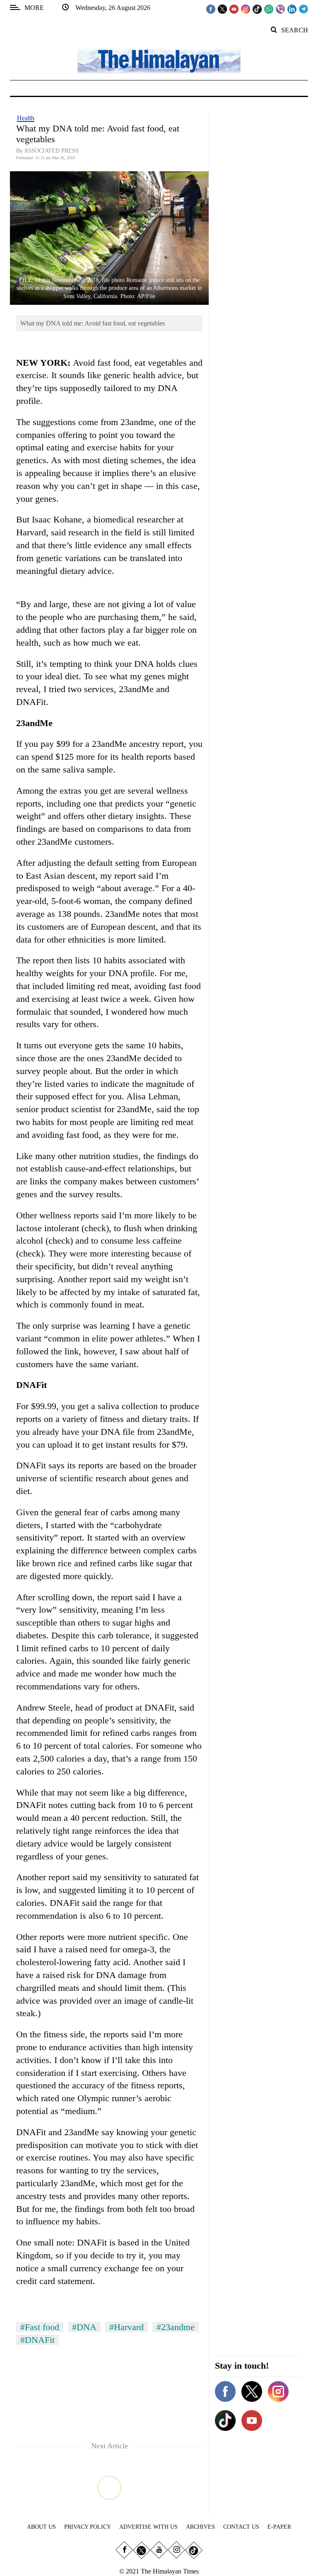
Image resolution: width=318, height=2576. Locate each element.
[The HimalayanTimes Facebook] (211, 9)
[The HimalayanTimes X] (222, 9)
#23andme (176, 2327)
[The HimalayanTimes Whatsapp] (269, 9)
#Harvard (126, 2327)
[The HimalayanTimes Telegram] (304, 9)
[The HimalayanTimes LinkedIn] (292, 9)
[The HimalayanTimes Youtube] (234, 9)
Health (26, 118)
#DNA (84, 2327)
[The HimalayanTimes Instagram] (246, 9)
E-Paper (279, 2527)
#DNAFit (37, 2340)
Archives (200, 2527)
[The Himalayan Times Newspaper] (159, 60)
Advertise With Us (148, 2527)
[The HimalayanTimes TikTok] (257, 9)
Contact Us (241, 2527)
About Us (41, 2527)
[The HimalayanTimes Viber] (280, 9)
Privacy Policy (88, 2527)
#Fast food (40, 2327)
